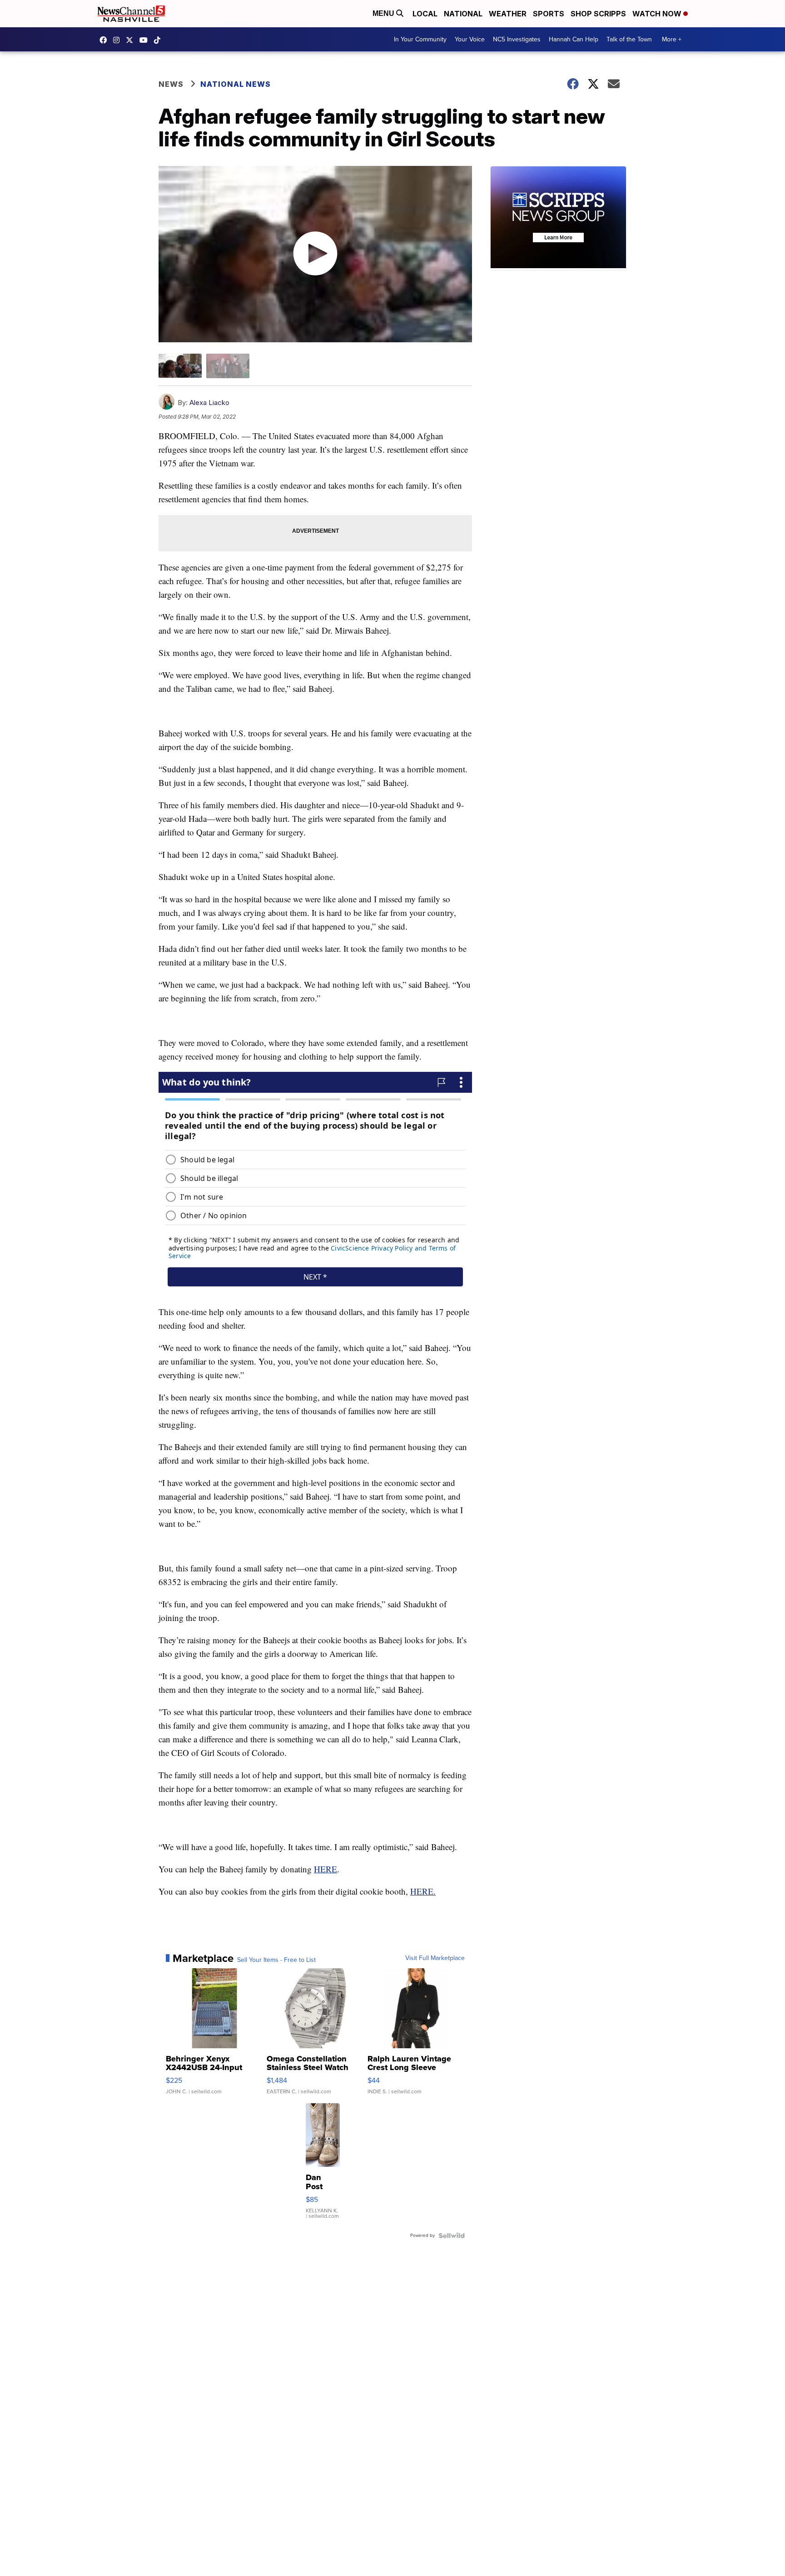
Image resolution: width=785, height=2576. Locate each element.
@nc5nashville (159, 40)
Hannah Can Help (574, 39)
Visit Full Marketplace (435, 1958)
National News (236, 84)
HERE (325, 1869)
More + (672, 39)
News (171, 84)
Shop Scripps (598, 14)
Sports (549, 14)
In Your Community (420, 39)
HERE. (423, 1891)
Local (425, 14)
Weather (508, 14)
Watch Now (658, 14)
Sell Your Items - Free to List (276, 1960)
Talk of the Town (629, 39)
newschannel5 (105, 40)
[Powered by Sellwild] (452, 2236)
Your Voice (470, 39)
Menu (384, 13)
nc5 (132, 40)
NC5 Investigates (517, 39)
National (463, 14)
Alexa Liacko (209, 403)
